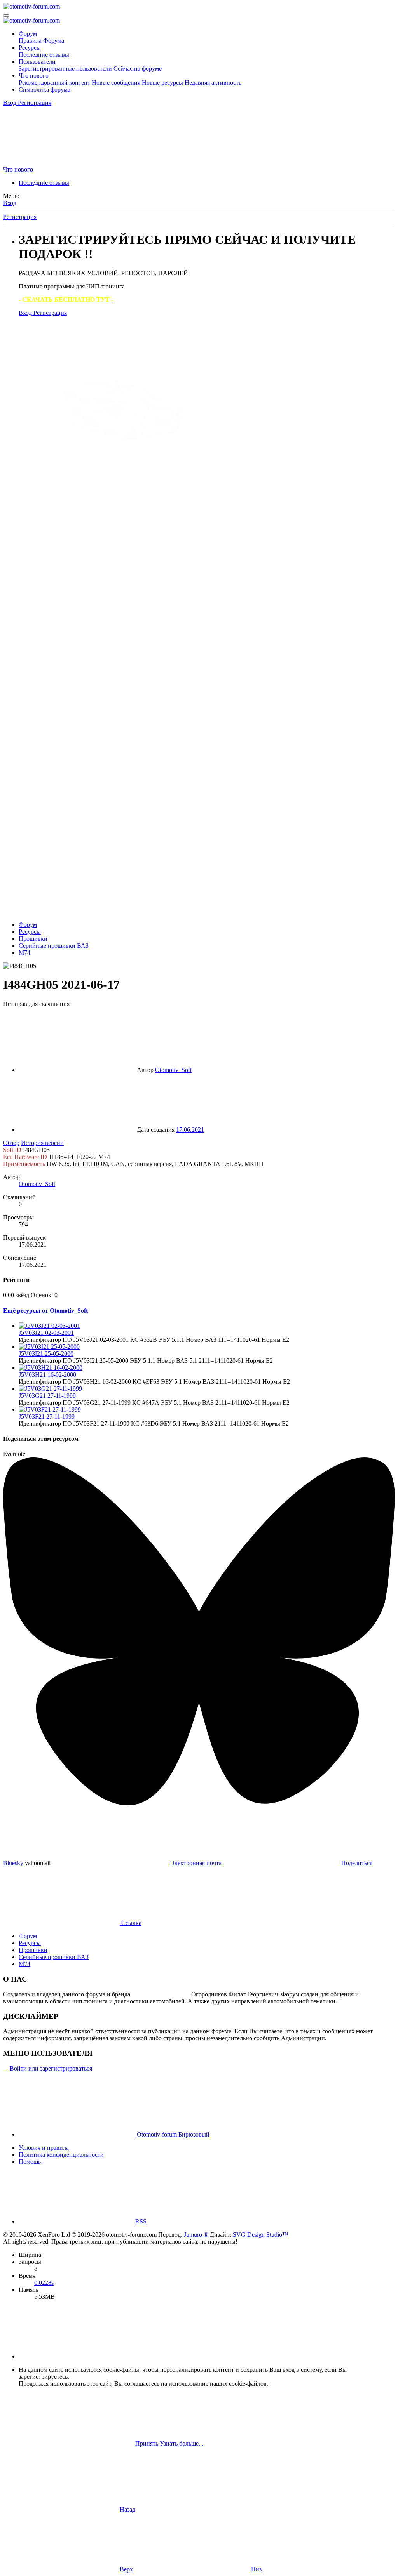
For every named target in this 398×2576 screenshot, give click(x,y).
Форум (28, 34)
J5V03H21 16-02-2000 (47, 1375)
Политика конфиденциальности (61, 2155)
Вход (10, 203)
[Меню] (6, 16)
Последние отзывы (44, 55)
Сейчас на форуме (138, 69)
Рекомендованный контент (54, 83)
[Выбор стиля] (61, 162)
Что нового (34, 76)
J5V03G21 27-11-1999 (47, 1396)
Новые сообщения (116, 83)
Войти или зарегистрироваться (51, 2068)
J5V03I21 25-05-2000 (46, 1354)
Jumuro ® (196, 2235)
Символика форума (45, 89)
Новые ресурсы (162, 83)
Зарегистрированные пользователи (65, 69)
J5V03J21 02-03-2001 (46, 1333)
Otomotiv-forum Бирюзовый (172, 2134)
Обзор (11, 1143)
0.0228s (44, 2283)
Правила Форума (41, 41)
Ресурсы (30, 48)
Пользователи (37, 62)
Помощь (30, 2162)
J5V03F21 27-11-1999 (47, 1417)
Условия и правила (44, 2148)
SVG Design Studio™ (261, 2235)
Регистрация (20, 217)
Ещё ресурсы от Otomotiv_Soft (45, 1311)
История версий (42, 1143)
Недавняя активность (213, 83)
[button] (77, 2356)
